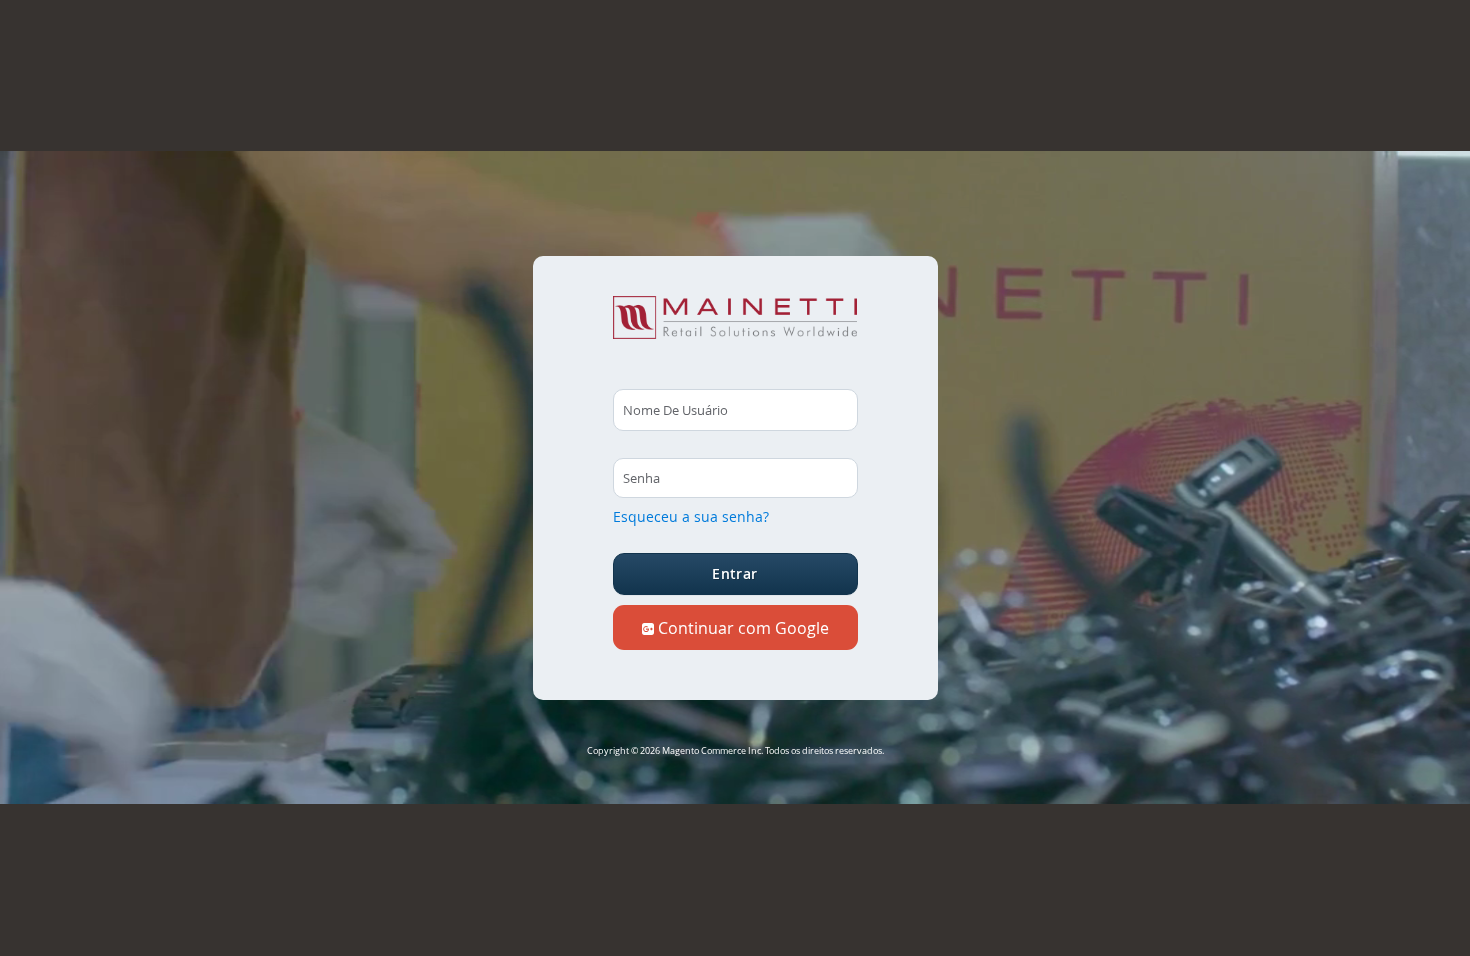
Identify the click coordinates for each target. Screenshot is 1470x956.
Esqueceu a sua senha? (691, 516)
